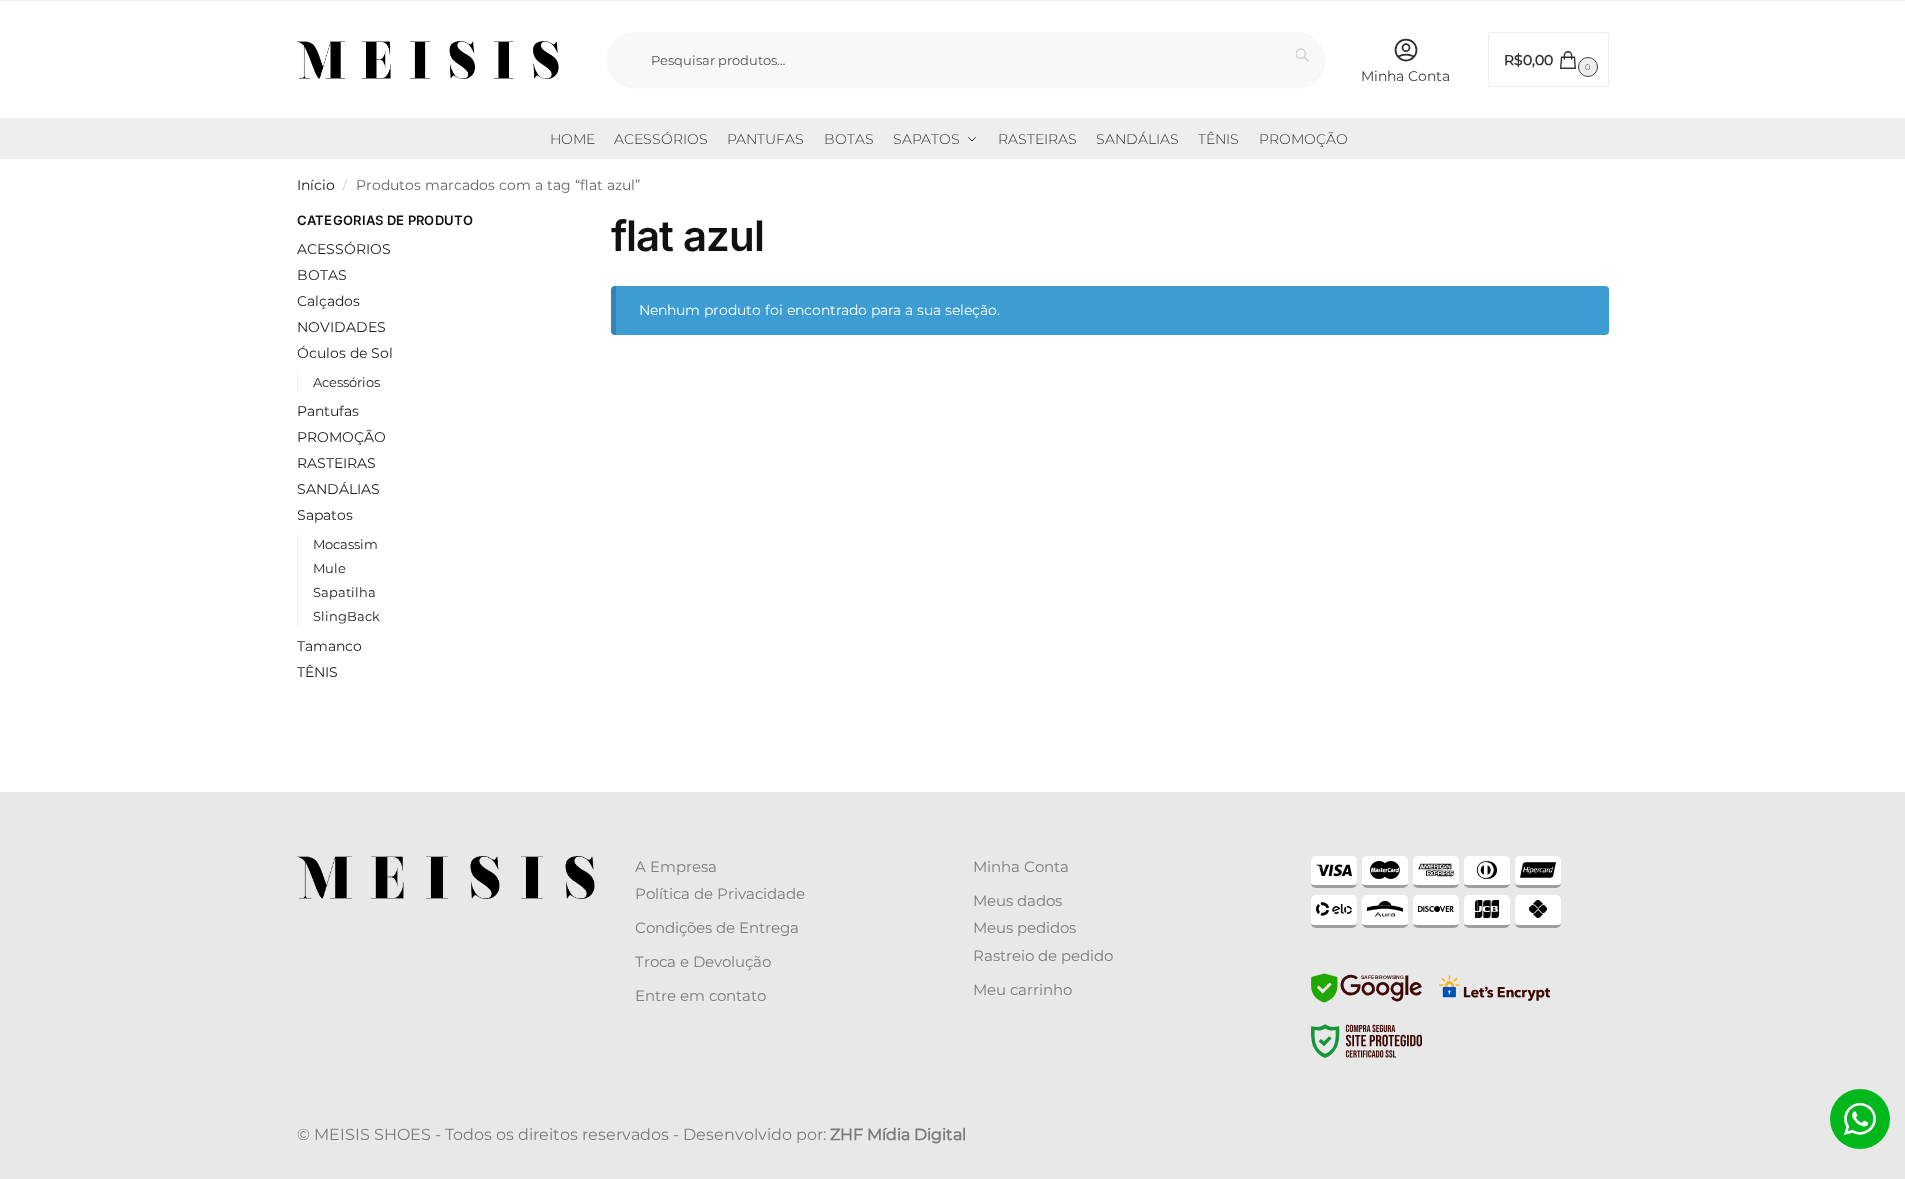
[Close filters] (526, 223)
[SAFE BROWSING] (1366, 1000)
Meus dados (1017, 900)
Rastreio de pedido (1043, 955)
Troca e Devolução (703, 961)
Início (316, 185)
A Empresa (676, 866)
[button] (1548, 59)
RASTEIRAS (336, 463)
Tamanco (329, 646)
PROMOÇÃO (341, 437)
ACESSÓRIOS (344, 249)
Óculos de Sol (345, 353)
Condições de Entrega (717, 927)
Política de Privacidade (720, 893)
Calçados (328, 301)
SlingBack (346, 616)
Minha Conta (1405, 76)
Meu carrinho (1022, 989)
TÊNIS (317, 672)
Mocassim (345, 544)
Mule (329, 568)
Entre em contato (700, 995)
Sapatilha (344, 592)
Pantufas (328, 411)
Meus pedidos (1024, 927)
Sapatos (325, 515)
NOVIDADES (341, 327)
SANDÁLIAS (338, 489)
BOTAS (322, 275)
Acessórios (346, 382)
